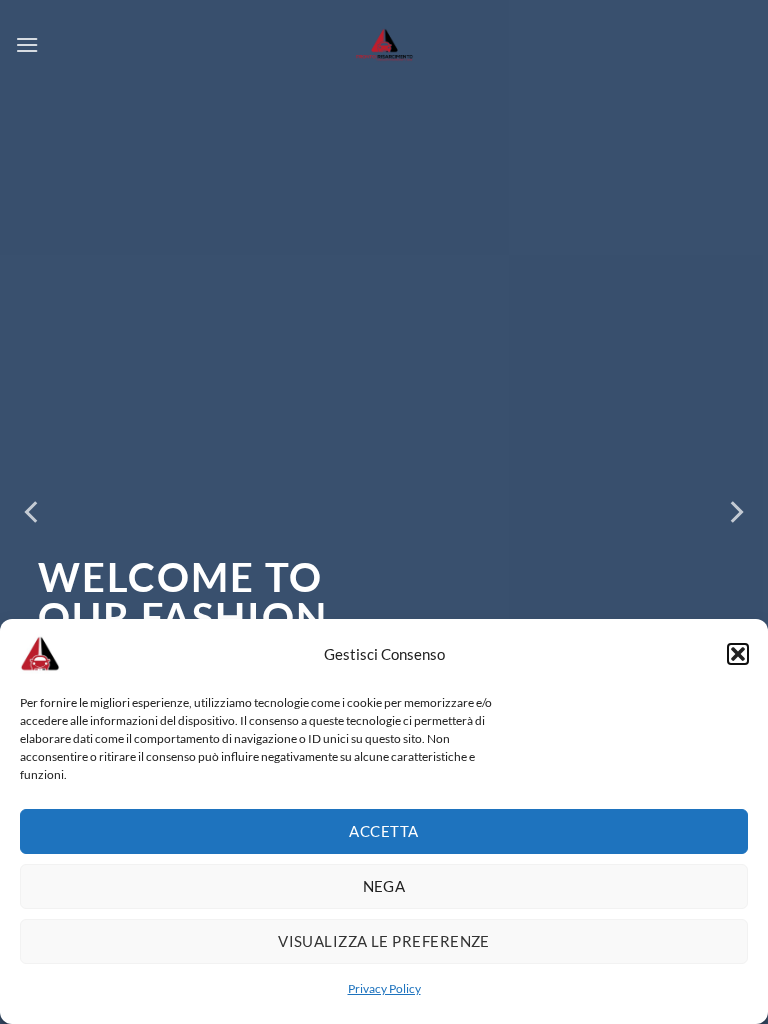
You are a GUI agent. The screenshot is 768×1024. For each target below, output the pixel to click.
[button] (738, 654)
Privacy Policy (384, 988)
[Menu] (27, 44)
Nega (384, 886)
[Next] (735, 512)
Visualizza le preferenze (384, 941)
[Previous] (33, 512)
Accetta (383, 831)
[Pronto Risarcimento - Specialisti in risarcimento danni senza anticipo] (384, 45)
